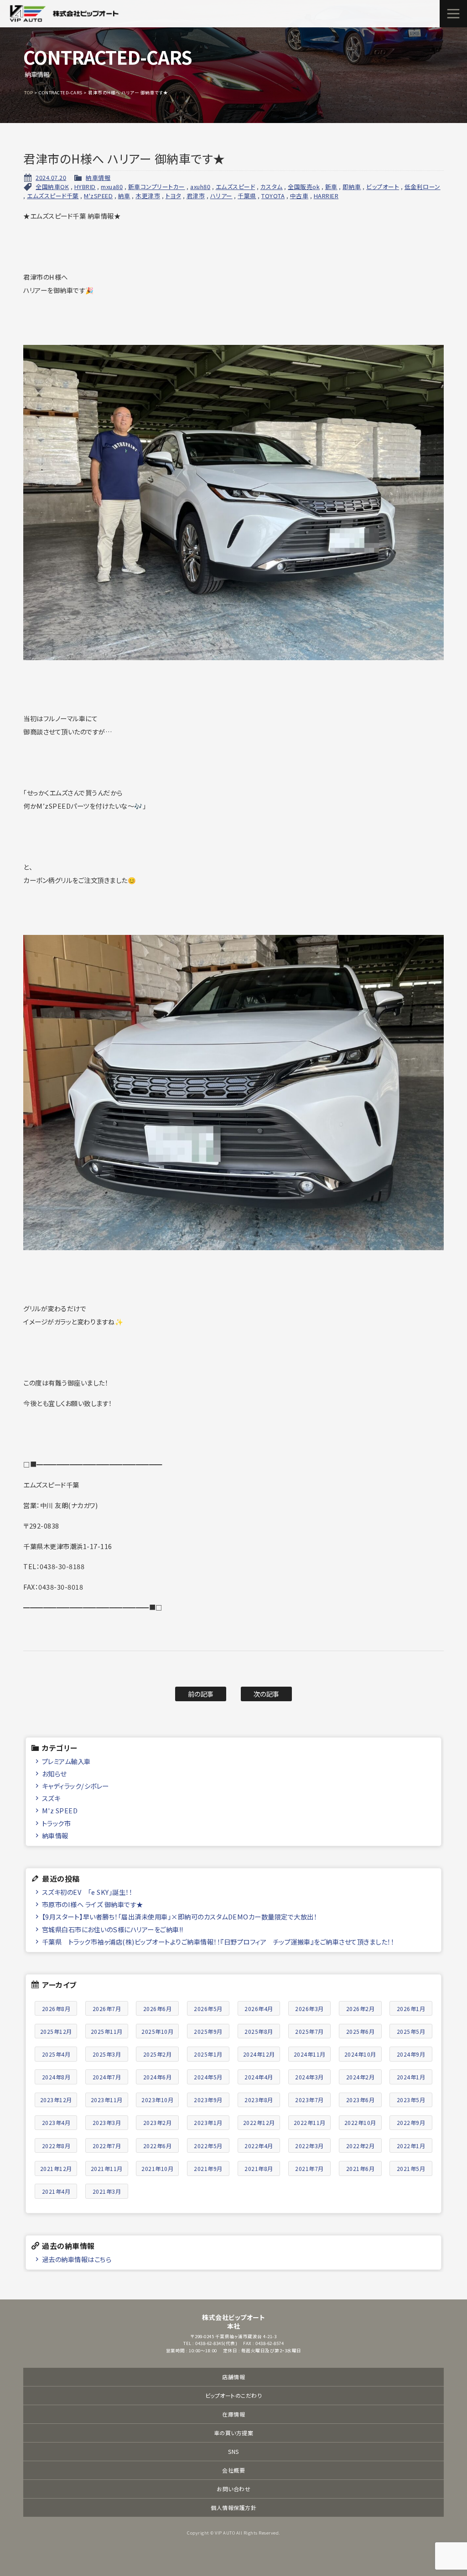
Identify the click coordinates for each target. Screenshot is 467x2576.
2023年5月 (411, 2100)
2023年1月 (208, 2122)
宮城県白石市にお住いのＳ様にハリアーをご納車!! (113, 1929)
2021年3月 (107, 2191)
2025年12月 (56, 2031)
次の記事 (267, 1694)
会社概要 (233, 2470)
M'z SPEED (60, 1810)
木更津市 (148, 196)
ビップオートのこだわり (234, 2395)
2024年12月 (259, 2054)
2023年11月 (107, 2100)
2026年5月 (208, 2009)
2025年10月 (157, 2031)
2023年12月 (56, 2100)
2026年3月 (309, 2009)
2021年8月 (259, 2168)
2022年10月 (360, 2122)
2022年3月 (309, 2146)
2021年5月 (411, 2168)
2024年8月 (56, 2077)
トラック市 (57, 1823)
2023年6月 (361, 2100)
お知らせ (54, 1773)
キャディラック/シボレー (75, 1786)
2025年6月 (361, 2031)
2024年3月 (309, 2077)
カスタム (272, 187)
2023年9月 (208, 2100)
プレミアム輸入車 (66, 1761)
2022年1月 (411, 2146)
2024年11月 (310, 2054)
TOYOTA (273, 196)
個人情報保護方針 (233, 2507)
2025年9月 (208, 2031)
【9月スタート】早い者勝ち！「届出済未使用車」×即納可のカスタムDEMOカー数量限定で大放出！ (180, 1917)
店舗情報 (233, 2377)
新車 (331, 187)
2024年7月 (107, 2077)
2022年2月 (361, 2146)
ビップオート (383, 187)
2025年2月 (158, 2054)
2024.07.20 (51, 177)
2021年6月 (361, 2168)
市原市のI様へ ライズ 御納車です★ (93, 1904)
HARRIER (326, 196)
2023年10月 (157, 2100)
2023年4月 (56, 2122)
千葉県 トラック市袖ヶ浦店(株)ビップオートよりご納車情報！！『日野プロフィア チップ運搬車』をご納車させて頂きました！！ (218, 1942)
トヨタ (174, 196)
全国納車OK (52, 187)
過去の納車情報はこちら (77, 2259)
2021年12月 (56, 2168)
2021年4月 (56, 2191)
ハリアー (221, 196)
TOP (29, 92)
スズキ (51, 1798)
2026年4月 (259, 2009)
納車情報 (98, 177)
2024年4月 (259, 2077)
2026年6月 (158, 2009)
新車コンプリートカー (157, 187)
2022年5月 (208, 2146)
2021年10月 (157, 2168)
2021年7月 (309, 2168)
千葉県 (247, 196)
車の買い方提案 (234, 2433)
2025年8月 (259, 2031)
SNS (233, 2451)
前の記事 (201, 1694)
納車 (124, 196)
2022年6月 (158, 2146)
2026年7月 (107, 2009)
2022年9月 (411, 2122)
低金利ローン (423, 187)
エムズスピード (236, 187)
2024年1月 (411, 2077)
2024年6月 (158, 2077)
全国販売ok (304, 187)
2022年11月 (310, 2122)
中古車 (299, 196)
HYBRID (85, 187)
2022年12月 (259, 2122)
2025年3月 (107, 2054)
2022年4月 (259, 2146)
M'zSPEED (98, 196)
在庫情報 (233, 2414)
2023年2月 (158, 2122)
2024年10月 (360, 2054)
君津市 (196, 196)
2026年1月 (411, 2009)
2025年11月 (107, 2031)
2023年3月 (107, 2122)
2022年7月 (107, 2146)
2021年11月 (107, 2168)
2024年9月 (411, 2054)
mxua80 (112, 187)
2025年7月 (309, 2031)
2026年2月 (361, 2009)
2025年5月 (411, 2031)
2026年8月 (56, 2009)
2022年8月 (56, 2146)
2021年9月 (208, 2168)
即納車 (352, 187)
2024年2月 (361, 2077)
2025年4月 (56, 2054)
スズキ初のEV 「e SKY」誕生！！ (87, 1892)
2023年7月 (309, 2100)
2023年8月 (259, 2100)
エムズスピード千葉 (53, 196)
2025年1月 (208, 2054)
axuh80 (200, 187)
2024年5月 (208, 2077)
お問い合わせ (233, 2489)
